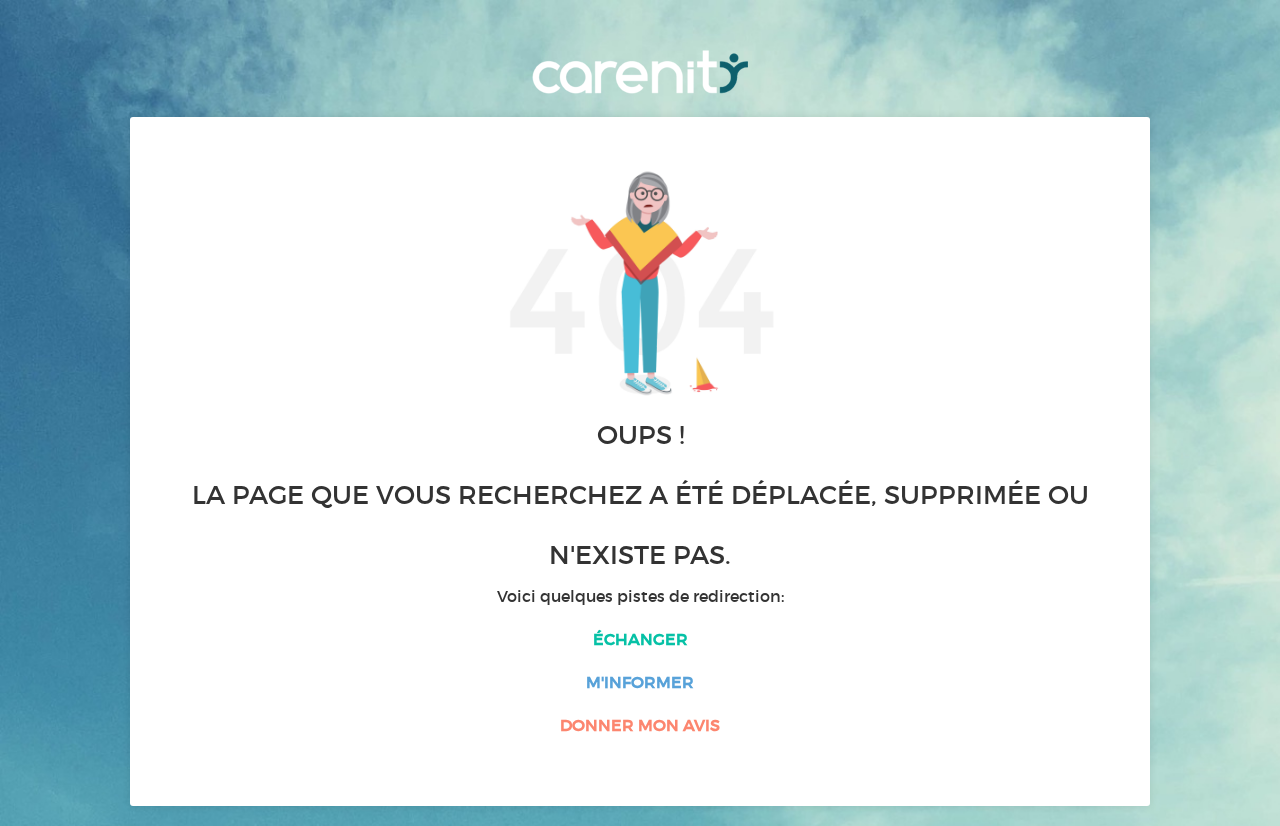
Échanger (640, 639)
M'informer (640, 682)
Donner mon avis (640, 725)
